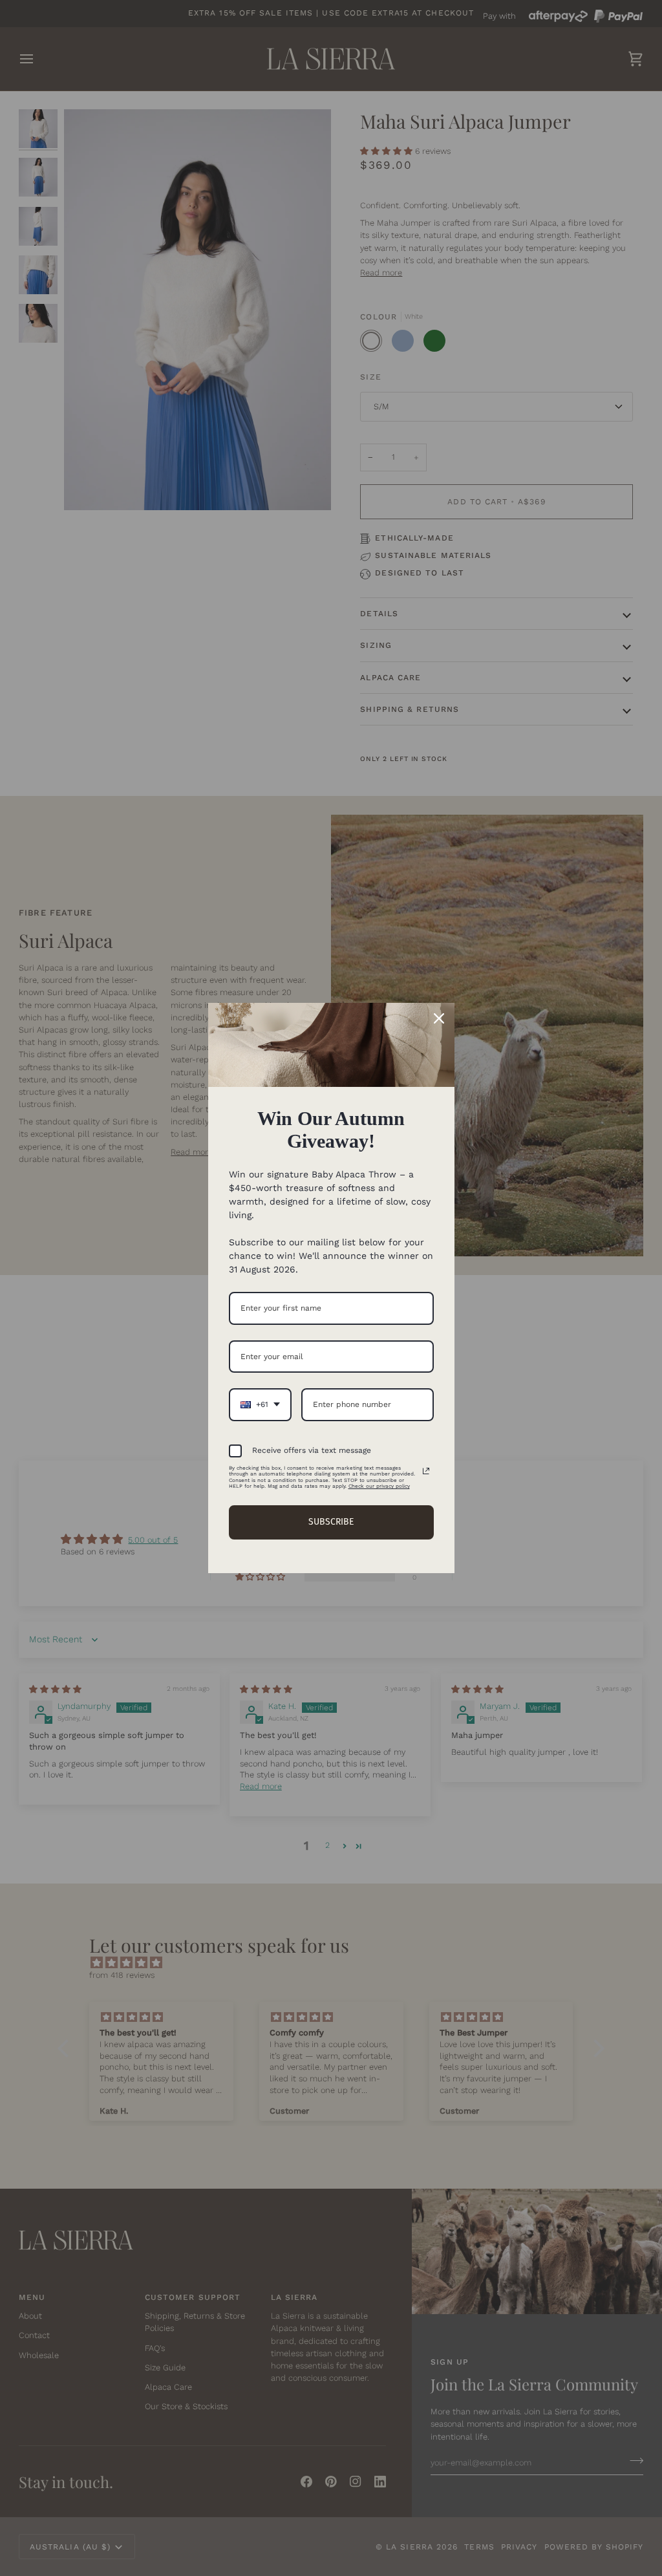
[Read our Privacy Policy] (426, 1471)
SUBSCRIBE (331, 1522)
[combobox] (260, 1404)
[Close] (439, 1018)
